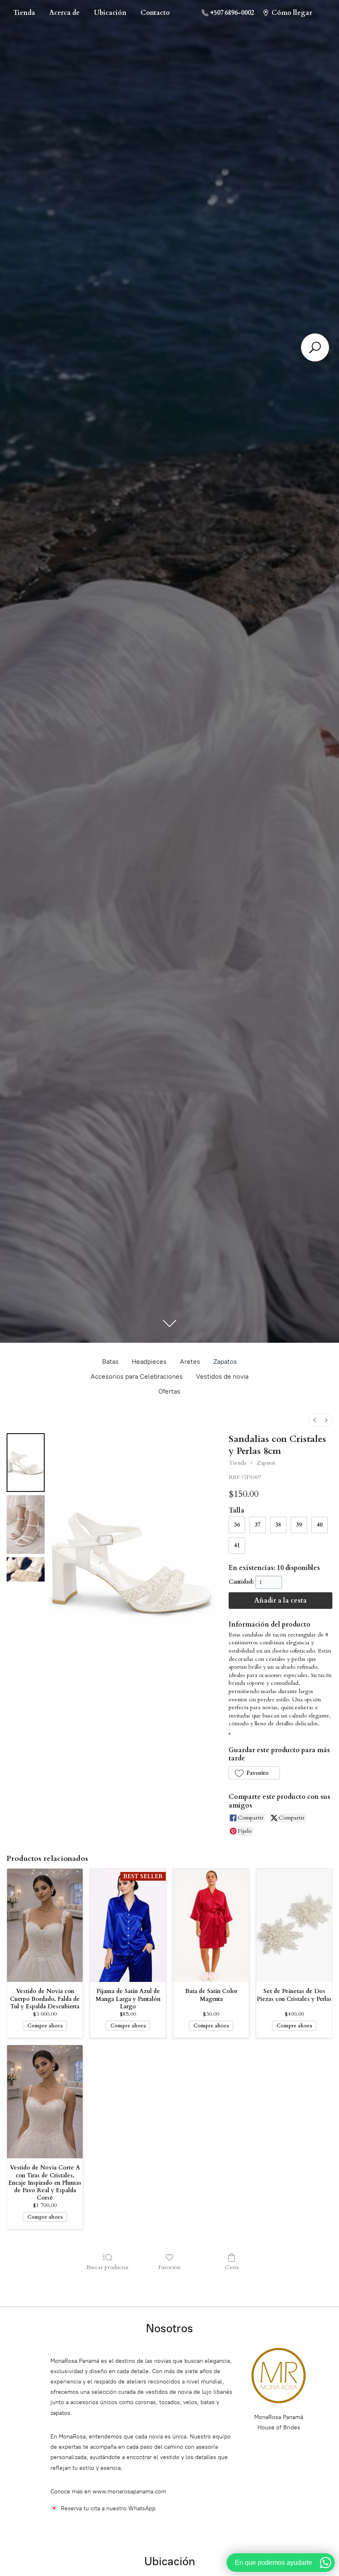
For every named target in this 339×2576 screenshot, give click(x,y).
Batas (110, 1362)
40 (320, 1525)
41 (237, 1545)
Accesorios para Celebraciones (137, 1376)
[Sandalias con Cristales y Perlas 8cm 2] (26, 1569)
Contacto (155, 13)
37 (258, 1525)
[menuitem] (315, 1420)
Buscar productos (107, 2267)
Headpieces (149, 1362)
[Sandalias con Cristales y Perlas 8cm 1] (26, 1525)
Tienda (24, 13)
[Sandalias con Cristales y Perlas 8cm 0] (26, 1463)
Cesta (232, 2267)
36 (237, 1525)
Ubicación (110, 13)
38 (278, 1525)
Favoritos (169, 2267)
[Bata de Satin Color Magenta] (211, 1925)
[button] (254, 1773)
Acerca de (64, 13)
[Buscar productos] (315, 347)
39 (299, 1525)
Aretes (190, 1362)
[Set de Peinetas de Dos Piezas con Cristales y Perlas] (294, 1925)
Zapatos (225, 1362)
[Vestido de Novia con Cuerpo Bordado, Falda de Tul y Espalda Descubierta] (45, 1925)
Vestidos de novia (222, 1376)
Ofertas (169, 1391)
